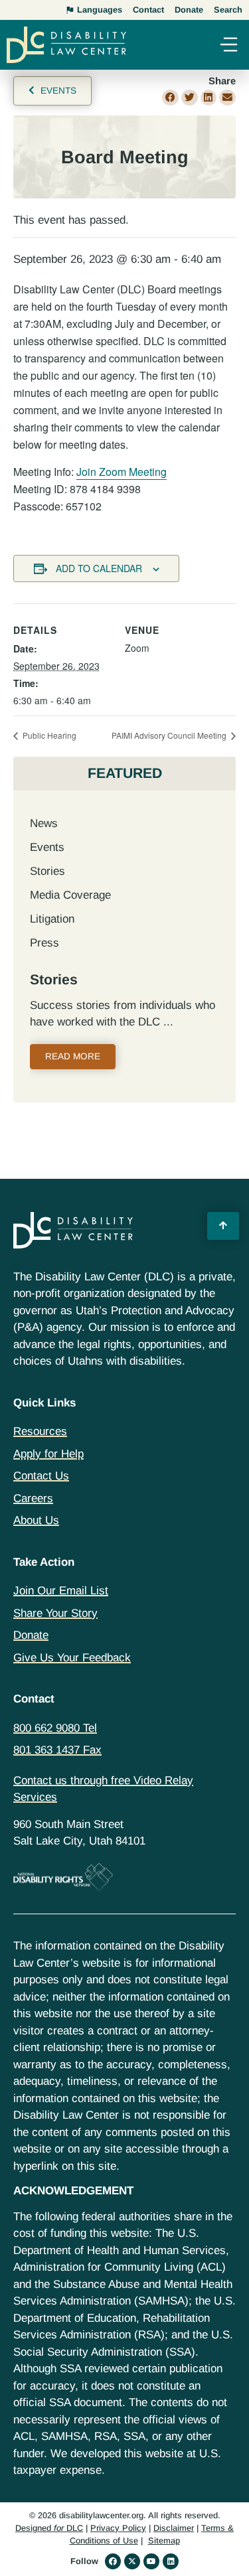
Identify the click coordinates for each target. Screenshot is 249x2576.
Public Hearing (48, 735)
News (44, 823)
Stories (47, 871)
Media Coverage (70, 895)
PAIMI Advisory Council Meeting (170, 735)
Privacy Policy (118, 2528)
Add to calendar (99, 568)
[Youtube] (151, 2561)
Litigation (52, 919)
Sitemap (164, 2540)
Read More (73, 1056)
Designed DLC (49, 2528)
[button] (228, 46)
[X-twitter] (132, 2561)
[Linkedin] (171, 2561)
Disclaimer (174, 2528)
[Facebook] (113, 2561)
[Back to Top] (223, 1226)
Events (47, 847)
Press (44, 943)
